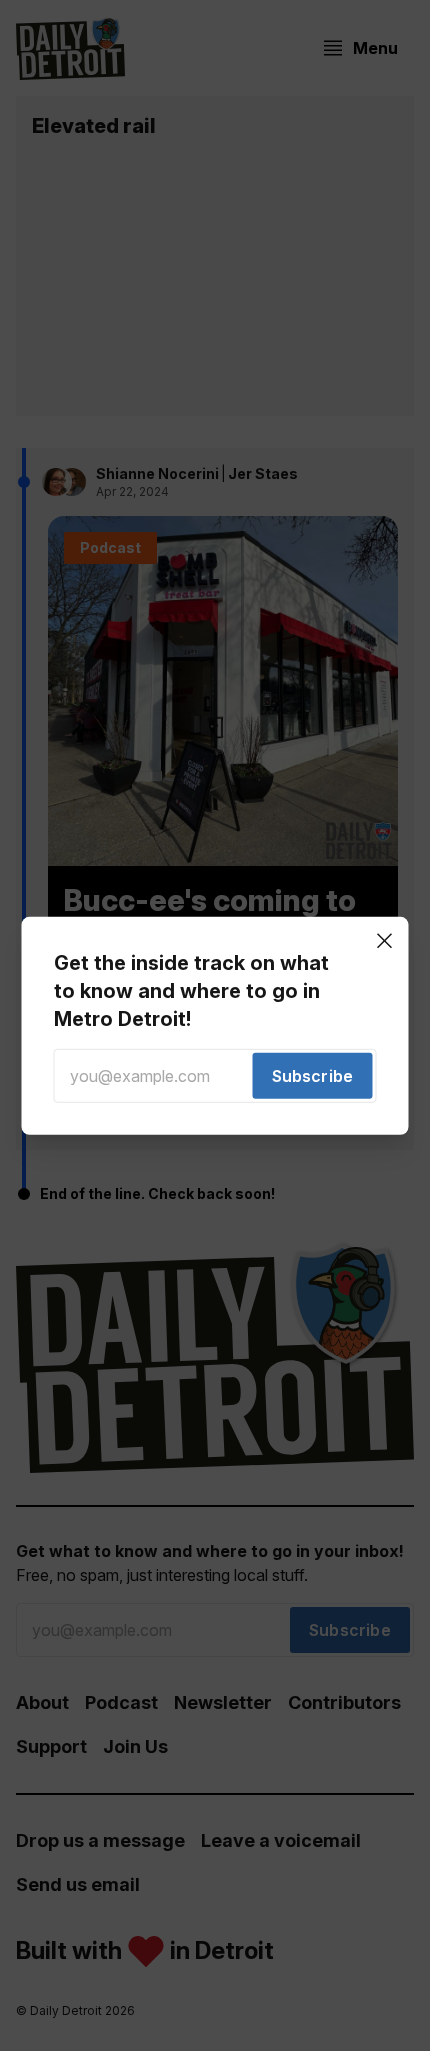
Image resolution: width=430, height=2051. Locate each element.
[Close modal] (385, 940)
